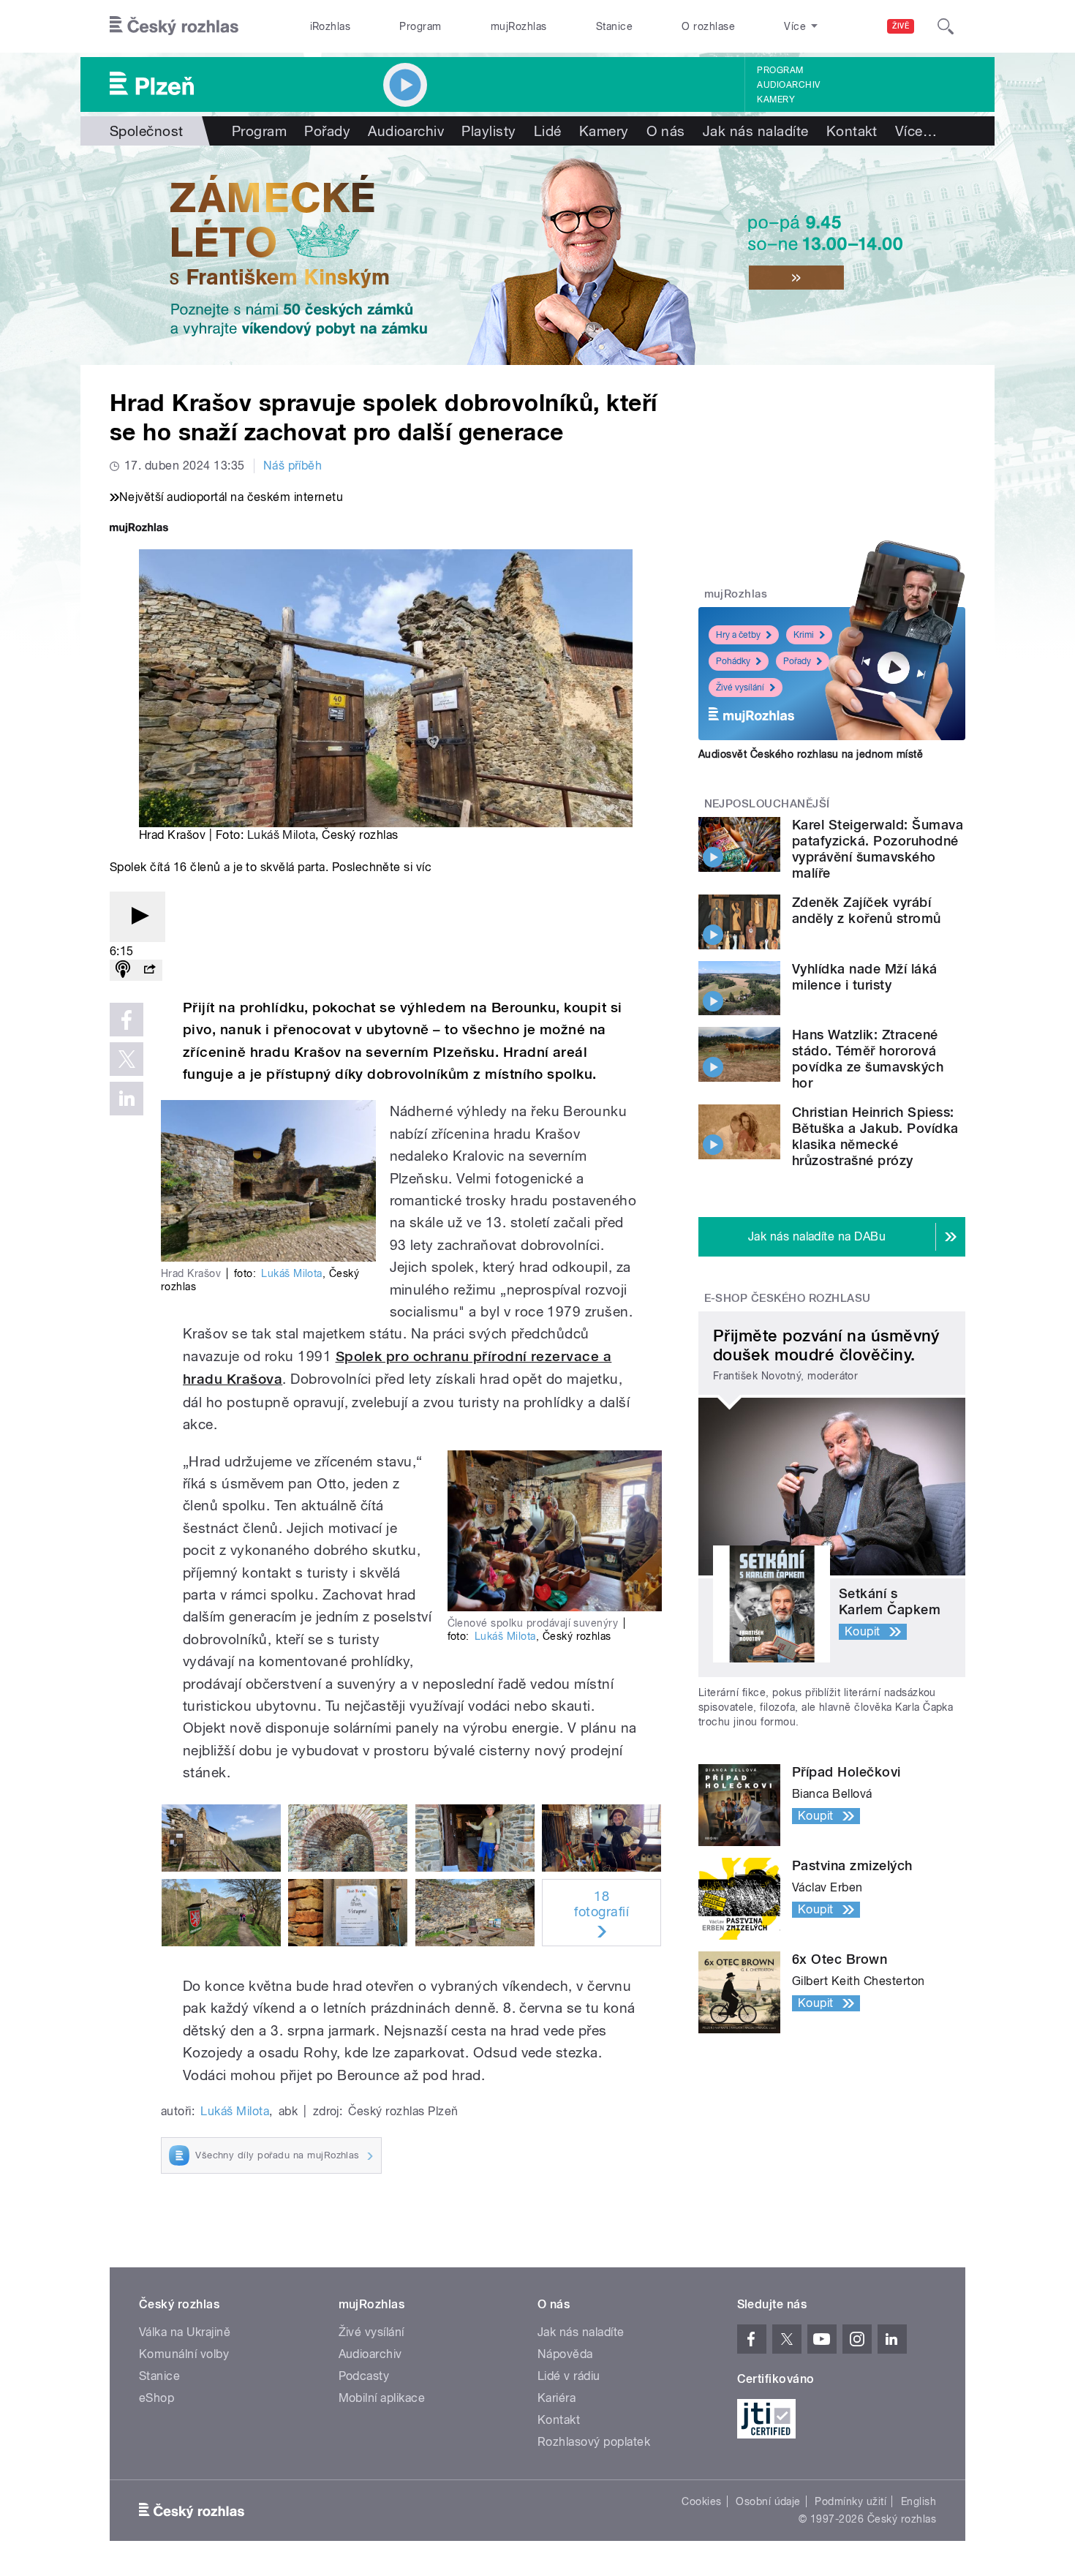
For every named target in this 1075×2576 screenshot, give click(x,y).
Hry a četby (738, 635)
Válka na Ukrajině (185, 2332)
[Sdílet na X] (127, 1059)
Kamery (776, 99)
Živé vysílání (740, 688)
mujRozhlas (519, 26)
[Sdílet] (149, 970)
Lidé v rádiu (569, 2376)
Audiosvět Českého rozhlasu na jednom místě (811, 754)
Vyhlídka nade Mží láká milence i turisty (865, 977)
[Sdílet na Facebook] (127, 1020)
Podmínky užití (850, 2501)
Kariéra (557, 2398)
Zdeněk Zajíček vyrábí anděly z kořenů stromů (867, 910)
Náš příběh (293, 466)
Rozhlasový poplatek (594, 2442)
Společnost (147, 131)
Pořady (327, 131)
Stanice (614, 26)
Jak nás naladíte (756, 131)
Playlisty (489, 131)
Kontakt (852, 131)
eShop (156, 2398)
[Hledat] (946, 26)
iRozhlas (331, 26)
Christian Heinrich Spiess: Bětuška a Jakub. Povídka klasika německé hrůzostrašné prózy (875, 1136)
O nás (666, 131)
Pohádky (733, 661)
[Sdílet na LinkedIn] (127, 1099)
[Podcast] (123, 970)
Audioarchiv (788, 85)
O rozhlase (708, 26)
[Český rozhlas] (174, 26)
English (919, 2501)
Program (420, 26)
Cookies (701, 2501)
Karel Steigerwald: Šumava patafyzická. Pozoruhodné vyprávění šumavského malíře (878, 849)
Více (916, 131)
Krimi (804, 635)
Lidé (548, 131)
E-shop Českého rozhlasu (788, 1298)
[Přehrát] (137, 917)
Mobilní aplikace (382, 2398)
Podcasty (364, 2376)
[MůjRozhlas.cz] (139, 529)
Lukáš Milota (282, 835)
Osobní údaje (768, 2501)
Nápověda (565, 2354)
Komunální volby (184, 2354)
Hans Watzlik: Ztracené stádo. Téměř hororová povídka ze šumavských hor (868, 1059)
